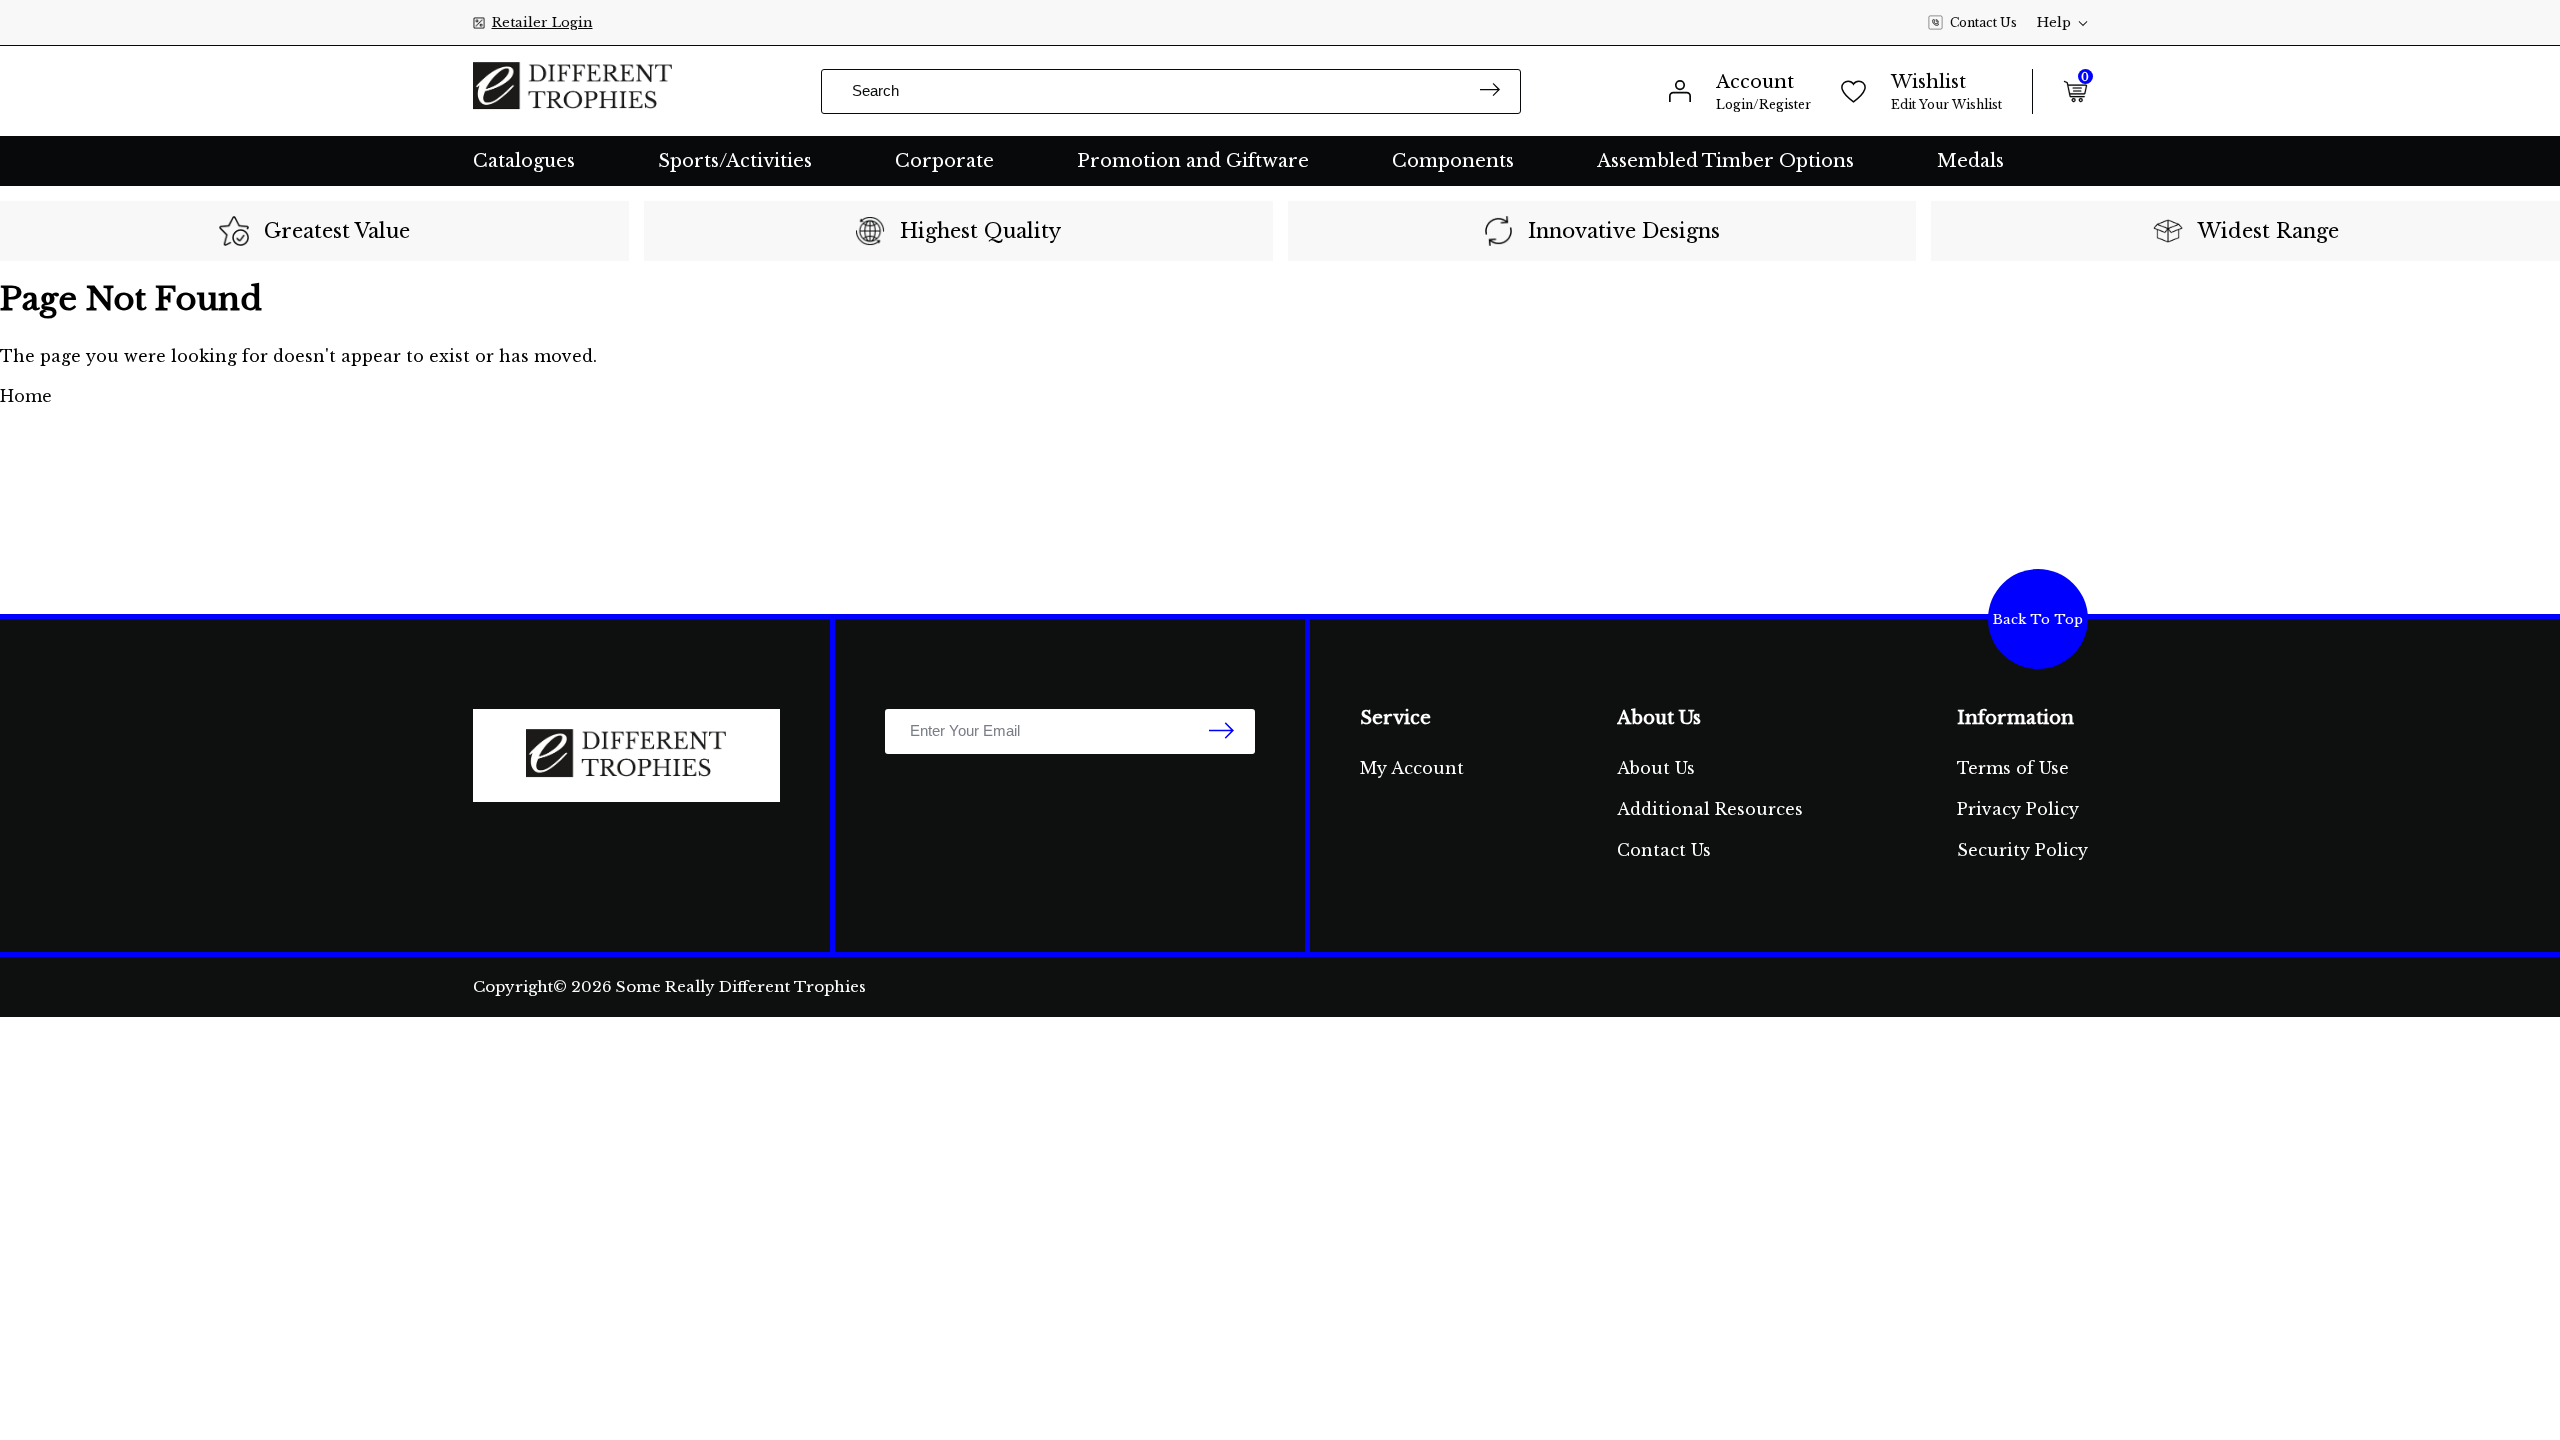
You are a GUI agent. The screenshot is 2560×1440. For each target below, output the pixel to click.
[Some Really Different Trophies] (573, 91)
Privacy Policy (2018, 809)
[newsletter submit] (1221, 732)
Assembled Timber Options (1725, 161)
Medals (1970, 161)
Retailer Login (542, 22)
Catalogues (524, 161)
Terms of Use (2013, 768)
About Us (1656, 768)
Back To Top (2038, 619)
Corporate (944, 161)
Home (26, 396)
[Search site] (1490, 91)
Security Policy (2022, 850)
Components (1453, 161)
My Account (1412, 768)
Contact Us (1983, 22)
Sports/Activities (735, 161)
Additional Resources (1710, 809)
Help (2054, 22)
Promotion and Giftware (1193, 161)
